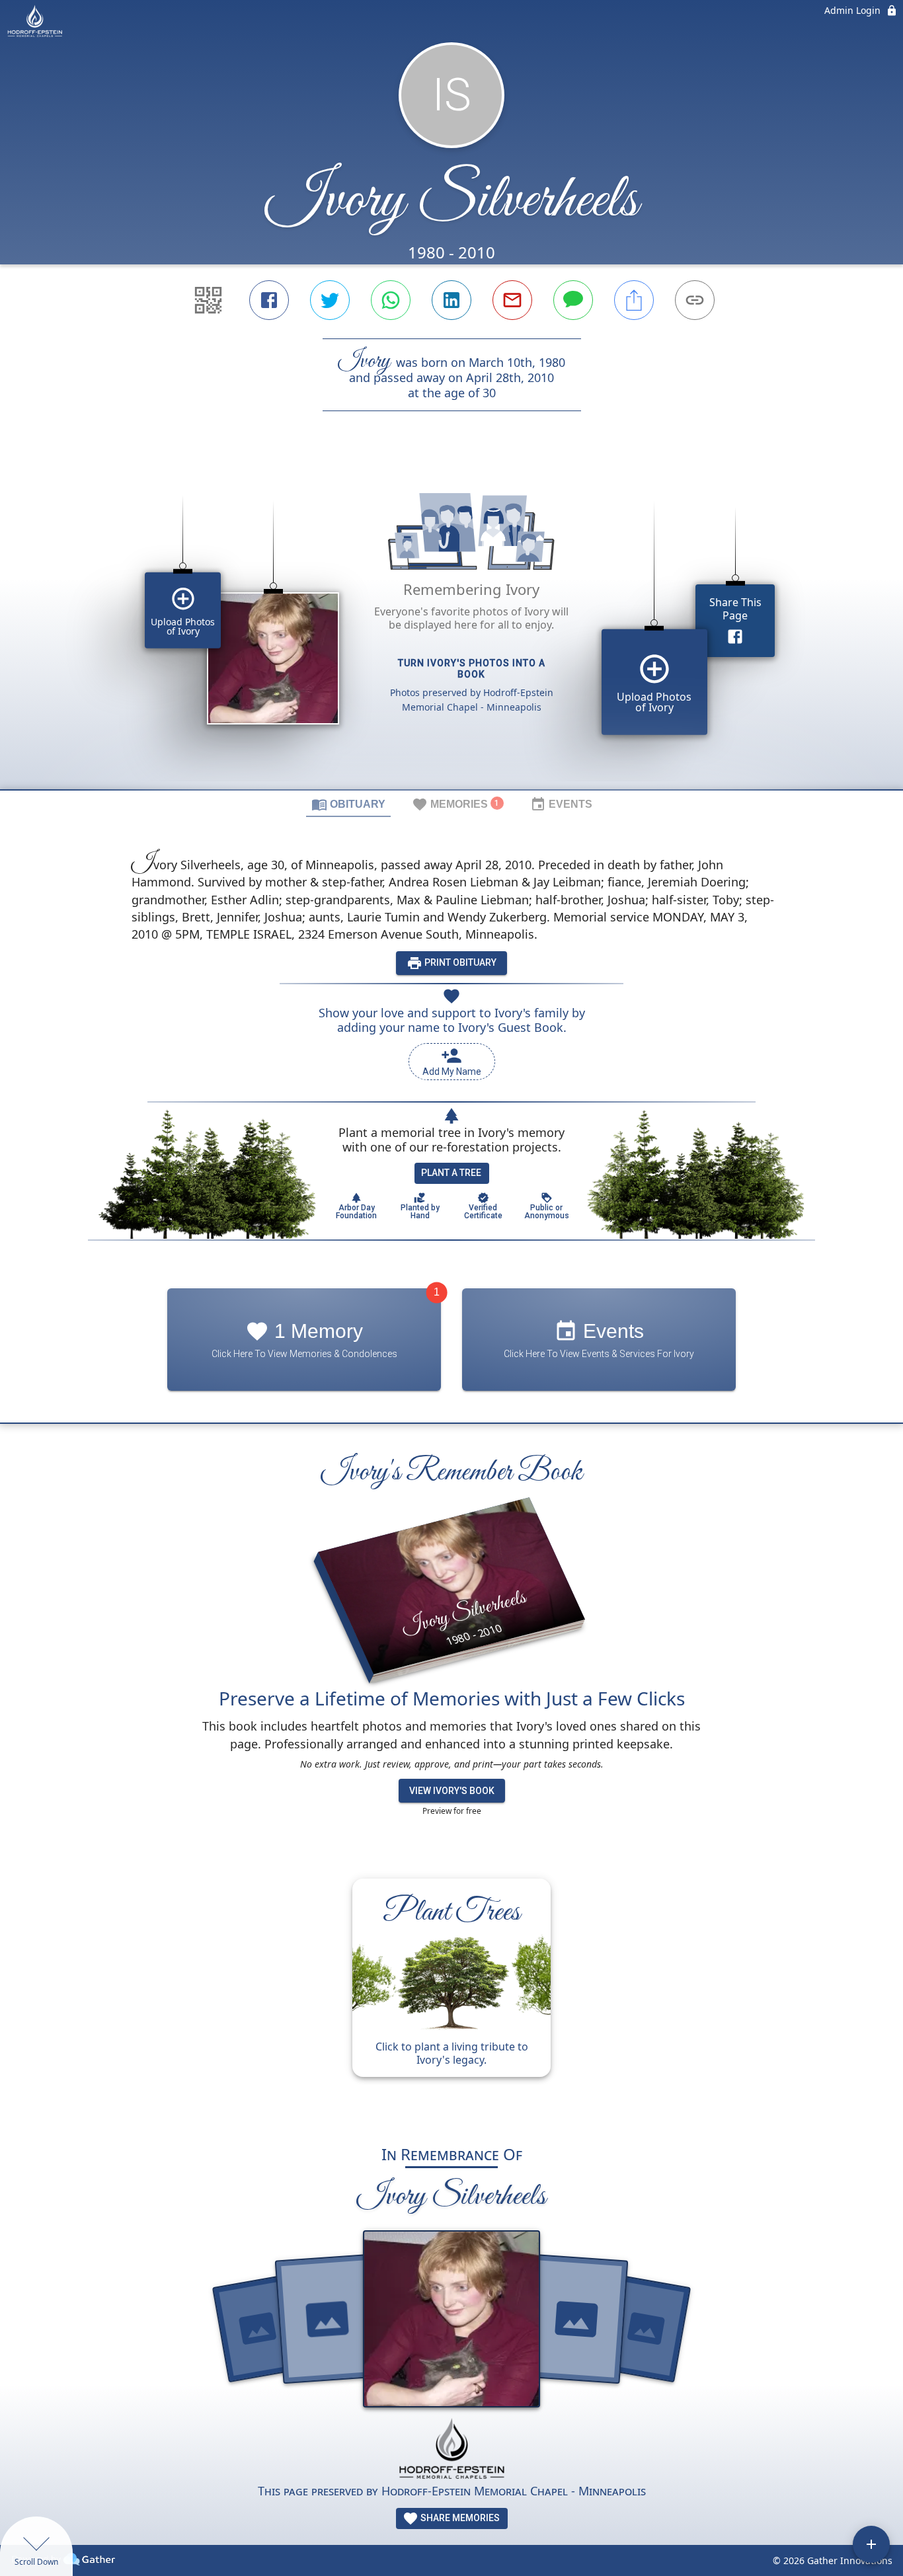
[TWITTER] (330, 300)
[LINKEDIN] (451, 300)
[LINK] (695, 300)
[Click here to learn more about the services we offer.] (451, 2450)
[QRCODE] (208, 300)
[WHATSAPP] (391, 300)
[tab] (348, 804)
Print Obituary (459, 962)
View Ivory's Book (452, 1791)
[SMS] (573, 300)
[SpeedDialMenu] (871, 2544)
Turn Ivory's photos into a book (472, 669)
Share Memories (459, 2518)
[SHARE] (634, 300)
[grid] (451, 623)
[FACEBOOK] (269, 300)
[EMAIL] (512, 300)
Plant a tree (451, 1173)
